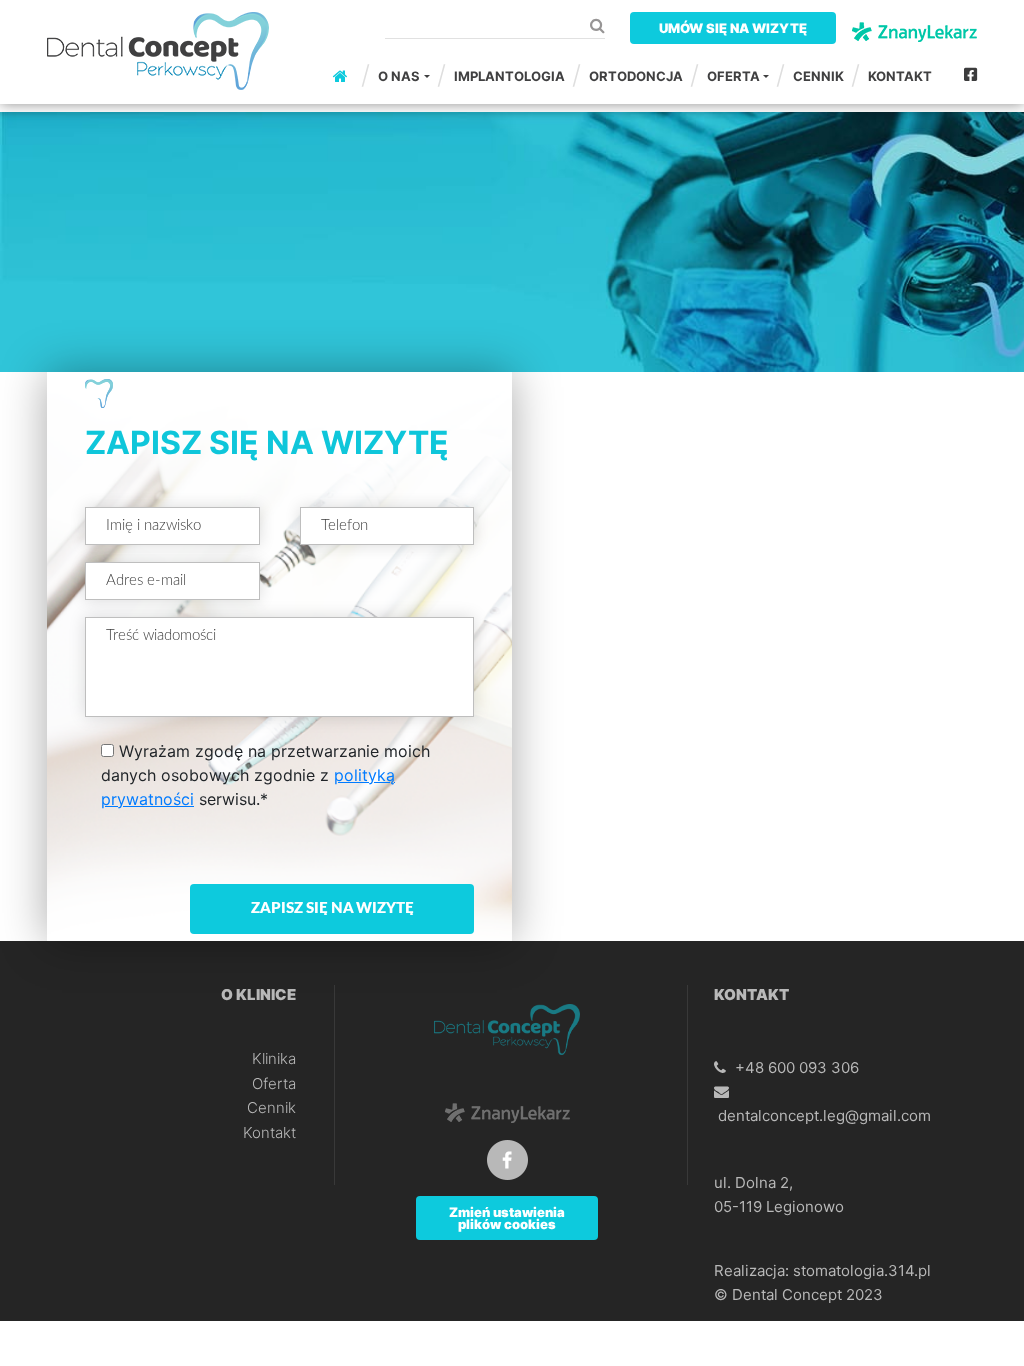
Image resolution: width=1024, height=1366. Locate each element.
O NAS (399, 76)
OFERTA (733, 76)
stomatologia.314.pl (862, 1270)
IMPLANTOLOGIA (509, 76)
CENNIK (818, 76)
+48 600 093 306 (797, 1067)
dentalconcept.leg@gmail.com (824, 1115)
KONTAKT (900, 76)
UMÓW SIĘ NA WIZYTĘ (733, 28)
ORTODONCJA (636, 76)
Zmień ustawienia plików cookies (507, 1218)
